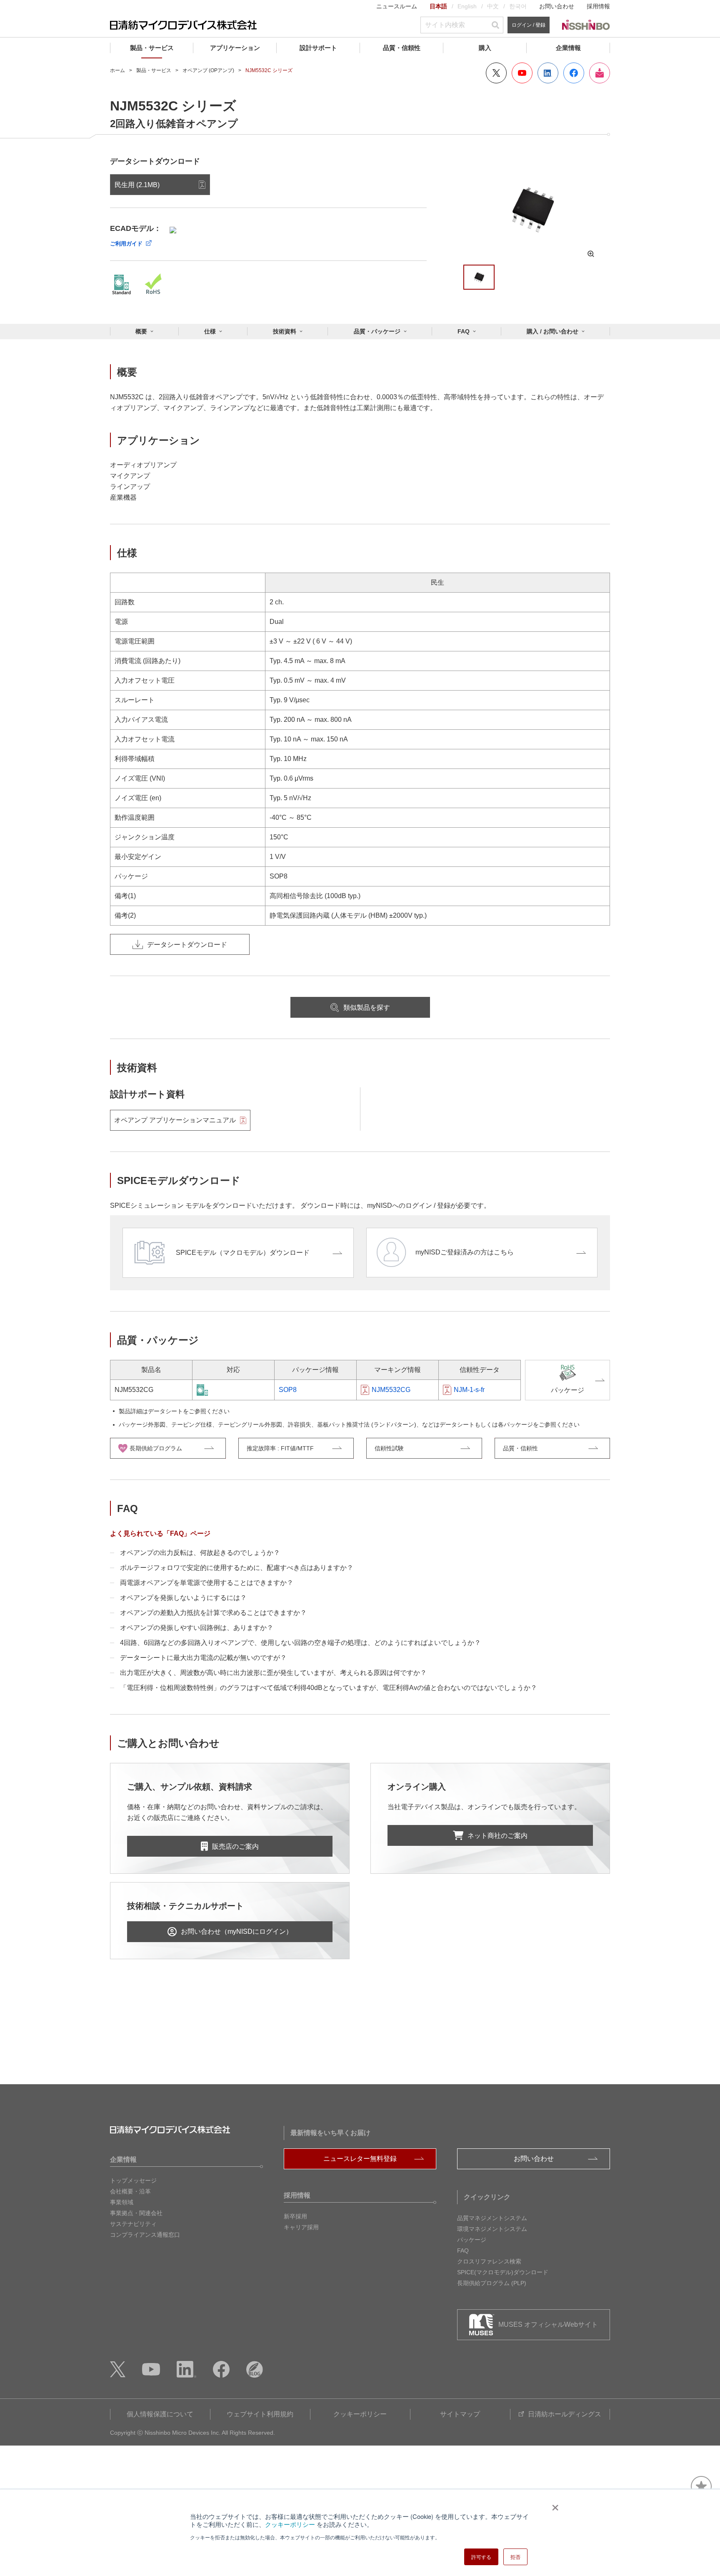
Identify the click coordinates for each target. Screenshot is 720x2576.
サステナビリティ (133, 2224)
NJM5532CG (391, 1390)
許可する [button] (481, 2557)
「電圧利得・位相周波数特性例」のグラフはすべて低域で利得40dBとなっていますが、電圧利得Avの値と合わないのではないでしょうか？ (329, 1688)
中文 (493, 6)
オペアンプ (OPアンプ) (208, 70)
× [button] (554, 2505)
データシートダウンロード (187, 945)
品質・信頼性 (402, 48)
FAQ (464, 331)
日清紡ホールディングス (565, 2414)
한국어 (518, 6)
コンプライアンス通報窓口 (145, 2235)
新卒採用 (295, 2216)
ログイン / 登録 (529, 25)
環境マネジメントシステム (492, 2229)
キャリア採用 (301, 2227)
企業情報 (568, 48)
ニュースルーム (397, 6)
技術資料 (285, 331)
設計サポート (318, 48)
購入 (485, 48)
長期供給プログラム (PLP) (492, 2283)
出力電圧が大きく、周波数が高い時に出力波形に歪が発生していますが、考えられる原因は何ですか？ (273, 1673)
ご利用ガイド (126, 244)
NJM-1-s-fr (469, 1390)
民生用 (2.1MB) (137, 185)
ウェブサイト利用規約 (260, 2414)
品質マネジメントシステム (492, 2218)
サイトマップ (460, 2414)
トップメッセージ (133, 2180)
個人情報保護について (160, 2414)
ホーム (117, 70)
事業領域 (122, 2202)
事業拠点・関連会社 (136, 2213)
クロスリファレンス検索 (489, 2261)
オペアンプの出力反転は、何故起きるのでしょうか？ (200, 1553)
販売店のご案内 (235, 1846)
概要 (141, 331)
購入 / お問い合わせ (552, 331)
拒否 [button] (515, 2557)
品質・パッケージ (377, 331)
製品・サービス (152, 48)
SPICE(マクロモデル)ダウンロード (503, 2272)
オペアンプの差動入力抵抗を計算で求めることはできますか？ (213, 1613)
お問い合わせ (557, 6)
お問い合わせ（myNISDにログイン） (237, 1931)
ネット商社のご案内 (497, 1836)
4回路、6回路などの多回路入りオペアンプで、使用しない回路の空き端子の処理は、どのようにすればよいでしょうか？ (300, 1643)
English (467, 6)
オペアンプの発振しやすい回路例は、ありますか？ (197, 1628)
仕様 (210, 331)
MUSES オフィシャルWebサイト (548, 2324)
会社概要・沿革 (130, 2191)
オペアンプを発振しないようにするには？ (183, 1598)
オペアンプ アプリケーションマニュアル (175, 1120)
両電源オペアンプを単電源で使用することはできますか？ (207, 1583)
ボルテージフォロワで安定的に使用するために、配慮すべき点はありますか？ (237, 1568)
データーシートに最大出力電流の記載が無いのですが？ (203, 1658)
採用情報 (598, 6)
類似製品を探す (367, 1008)
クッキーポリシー (290, 2524)
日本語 (438, 6)
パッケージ (472, 2240)
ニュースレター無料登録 (360, 2159)
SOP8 (288, 1390)
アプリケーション (235, 48)
